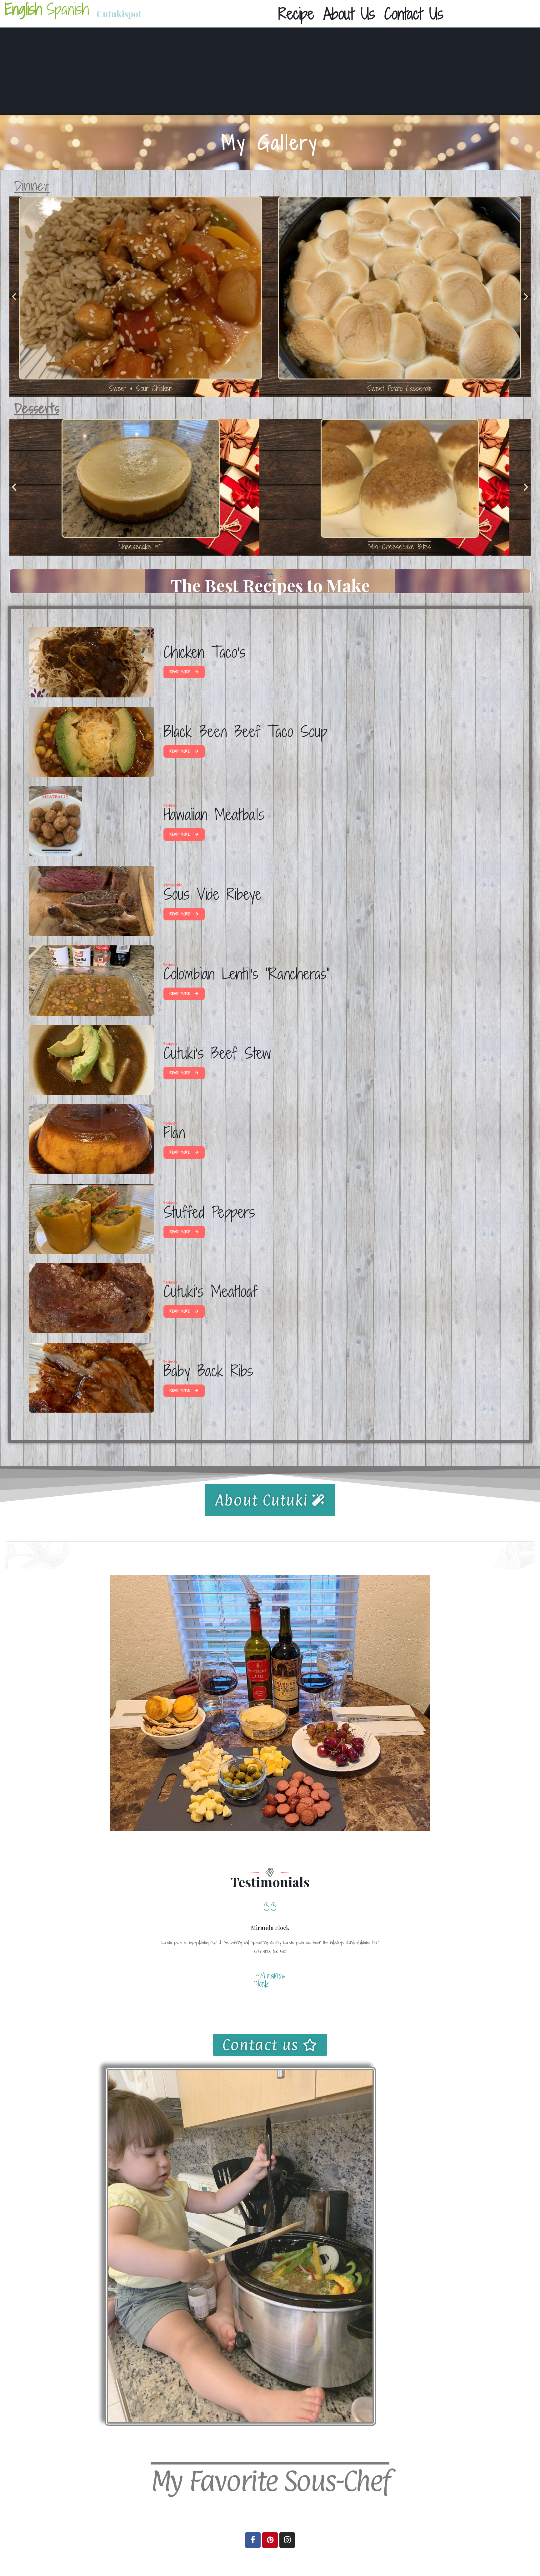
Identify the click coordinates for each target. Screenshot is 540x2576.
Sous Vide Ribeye (212, 894)
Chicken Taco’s (205, 652)
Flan (174, 1132)
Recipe (296, 14)
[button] (14, 297)
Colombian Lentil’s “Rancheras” (247, 974)
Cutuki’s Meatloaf (211, 1291)
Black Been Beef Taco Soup (245, 731)
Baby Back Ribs (208, 1371)
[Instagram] (287, 2540)
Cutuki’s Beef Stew (217, 1053)
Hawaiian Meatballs (214, 815)
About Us (349, 14)
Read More (181, 672)
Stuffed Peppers (209, 1212)
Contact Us (414, 14)
